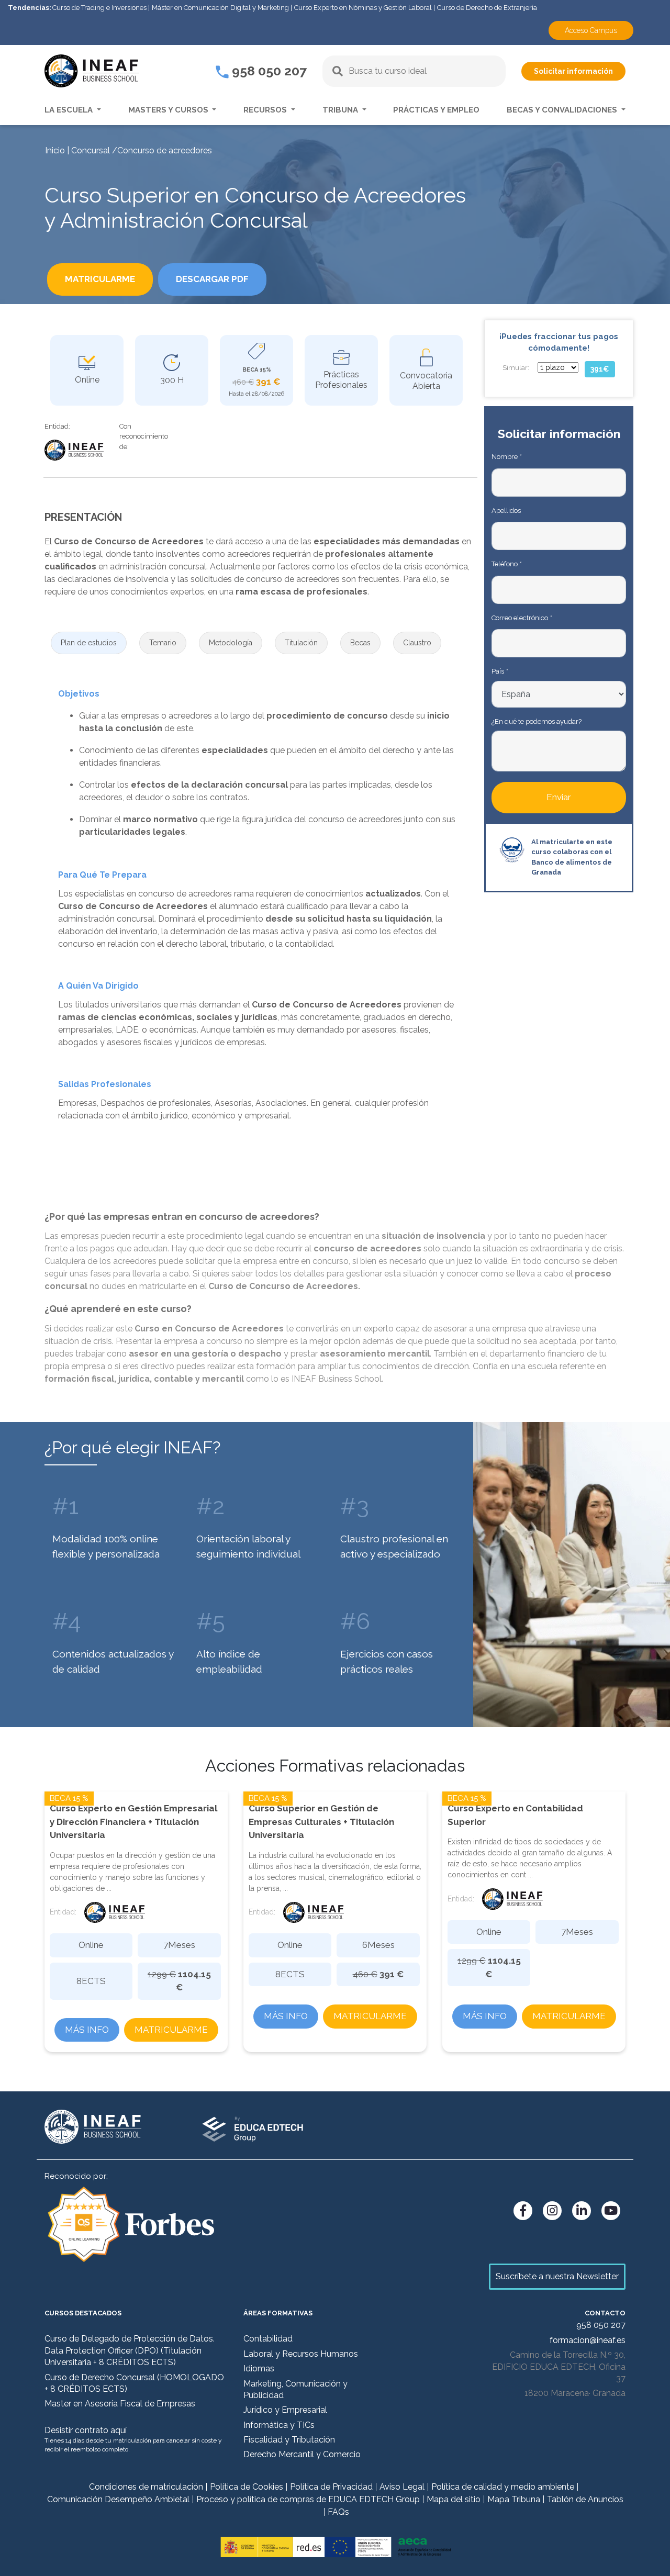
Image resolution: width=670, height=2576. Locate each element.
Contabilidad (268, 2339)
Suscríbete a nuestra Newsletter (557, 2276)
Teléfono (506, 564)
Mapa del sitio (454, 2499)
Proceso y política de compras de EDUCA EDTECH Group (308, 2499)
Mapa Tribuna (514, 2499)
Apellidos (506, 511)
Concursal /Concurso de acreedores (142, 150)
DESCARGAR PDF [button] (212, 279)
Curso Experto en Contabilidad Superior (515, 1815)
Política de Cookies (247, 2487)
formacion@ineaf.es (588, 2340)
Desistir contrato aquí (86, 2430)
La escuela (70, 110)
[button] (89, 643)
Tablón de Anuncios (585, 2499)
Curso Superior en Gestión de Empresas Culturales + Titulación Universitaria (321, 1822)
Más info (87, 2030)
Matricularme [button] (100, 279)
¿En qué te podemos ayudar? (537, 721)
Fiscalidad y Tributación (289, 2440)
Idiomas (259, 2368)
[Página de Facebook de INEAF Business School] (523, 2211)
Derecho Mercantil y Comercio (302, 2454)
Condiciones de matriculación (146, 2487)
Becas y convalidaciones (563, 110)
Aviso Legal (402, 2487)
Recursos (266, 110)
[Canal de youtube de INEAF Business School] (611, 2211)
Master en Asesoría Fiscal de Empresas (120, 2404)
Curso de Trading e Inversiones (99, 8)
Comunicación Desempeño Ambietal (118, 2499)
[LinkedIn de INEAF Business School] (582, 2211)
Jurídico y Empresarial (285, 2410)
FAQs (338, 2512)
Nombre (506, 457)
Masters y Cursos (169, 110)
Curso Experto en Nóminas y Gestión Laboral (363, 8)
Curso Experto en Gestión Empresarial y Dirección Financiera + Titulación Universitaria (133, 1822)
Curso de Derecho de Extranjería (487, 8)
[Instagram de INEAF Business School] (552, 2211)
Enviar (559, 797)
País (500, 671)
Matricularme (171, 2030)
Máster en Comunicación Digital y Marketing (220, 8)
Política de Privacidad (331, 2487)
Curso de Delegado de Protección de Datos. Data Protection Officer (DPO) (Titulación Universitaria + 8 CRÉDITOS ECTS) (130, 2350)
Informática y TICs (279, 2425)
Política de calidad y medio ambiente (503, 2487)
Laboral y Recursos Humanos (301, 2354)
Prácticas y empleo (436, 110)
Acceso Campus (591, 30)
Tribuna (341, 110)
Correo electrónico (522, 618)
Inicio (55, 150)
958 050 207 (268, 71)
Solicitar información (573, 71)
